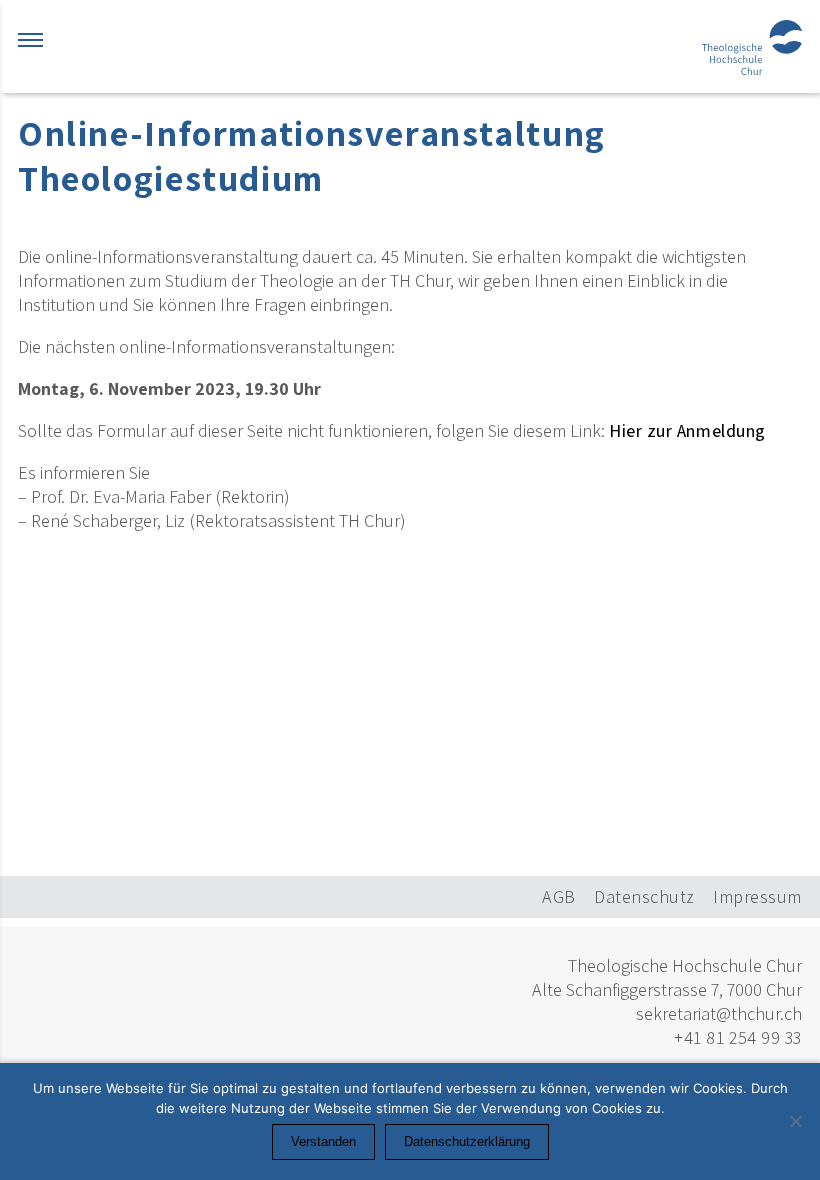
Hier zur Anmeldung (687, 430)
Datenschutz (644, 896)
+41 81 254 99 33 (738, 1037)
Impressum (757, 896)
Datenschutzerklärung (467, 1141)
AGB (559, 896)
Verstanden (323, 1141)
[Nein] (795, 1121)
